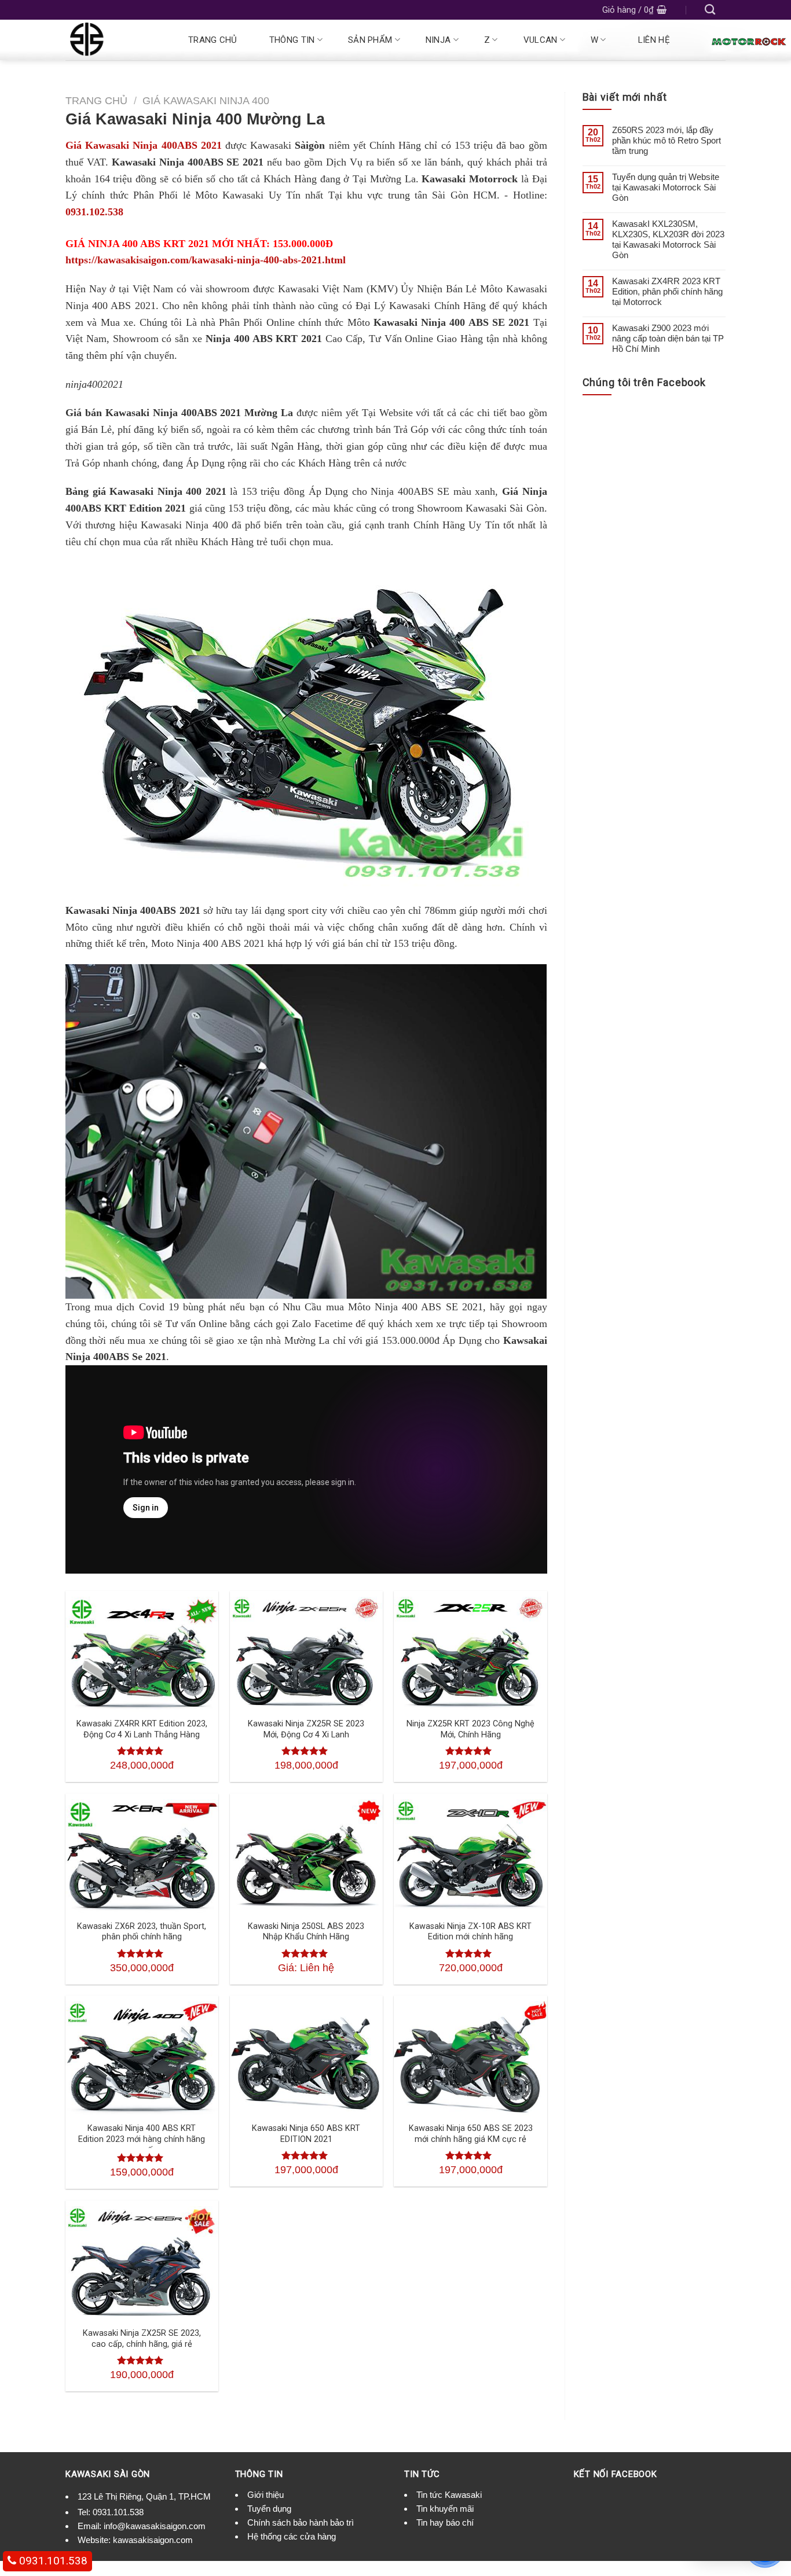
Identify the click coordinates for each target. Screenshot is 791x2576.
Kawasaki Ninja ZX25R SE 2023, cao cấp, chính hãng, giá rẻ (142, 2339)
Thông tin (292, 40)
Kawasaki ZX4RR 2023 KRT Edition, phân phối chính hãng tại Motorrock (667, 291)
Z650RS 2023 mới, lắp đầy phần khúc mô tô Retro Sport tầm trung (667, 140)
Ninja (438, 40)
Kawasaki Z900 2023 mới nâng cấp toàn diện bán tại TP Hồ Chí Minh (668, 338)
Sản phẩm (370, 40)
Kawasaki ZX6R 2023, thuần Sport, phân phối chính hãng (142, 1932)
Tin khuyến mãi (445, 2509)
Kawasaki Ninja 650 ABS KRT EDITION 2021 (306, 2134)
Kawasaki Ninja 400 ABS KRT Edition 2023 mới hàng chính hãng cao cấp (142, 2139)
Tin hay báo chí (445, 2522)
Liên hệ (654, 40)
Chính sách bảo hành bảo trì (301, 2522)
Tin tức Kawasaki (449, 2495)
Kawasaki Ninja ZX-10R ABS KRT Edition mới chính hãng (470, 1932)
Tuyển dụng (269, 2509)
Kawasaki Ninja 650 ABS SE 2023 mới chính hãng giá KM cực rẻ (471, 2134)
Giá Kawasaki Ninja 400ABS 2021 (144, 145)
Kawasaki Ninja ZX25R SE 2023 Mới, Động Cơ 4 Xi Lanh (306, 1729)
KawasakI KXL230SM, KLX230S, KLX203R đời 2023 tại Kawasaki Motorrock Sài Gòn (668, 239)
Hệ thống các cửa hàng (292, 2536)
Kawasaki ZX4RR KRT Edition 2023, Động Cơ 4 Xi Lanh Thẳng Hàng (142, 1729)
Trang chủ (213, 40)
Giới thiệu (266, 2495)
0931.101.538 (118, 2512)
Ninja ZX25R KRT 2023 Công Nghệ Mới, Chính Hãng (470, 1729)
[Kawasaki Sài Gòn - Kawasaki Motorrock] (113, 40)
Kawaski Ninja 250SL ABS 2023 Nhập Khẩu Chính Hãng (306, 1932)
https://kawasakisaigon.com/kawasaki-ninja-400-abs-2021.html (206, 260)
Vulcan (541, 40)
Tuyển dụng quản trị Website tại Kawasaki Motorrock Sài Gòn (666, 187)
